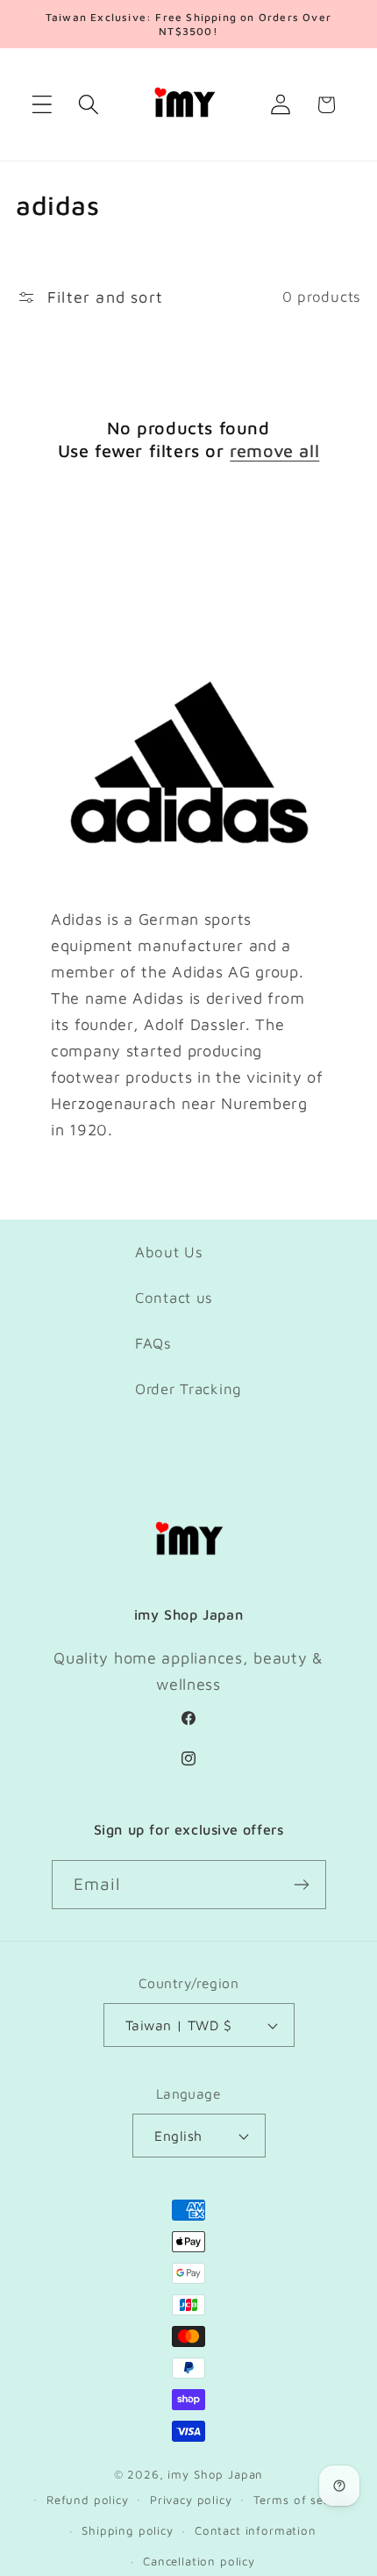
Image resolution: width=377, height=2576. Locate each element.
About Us (169, 1252)
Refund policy (88, 2500)
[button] (43, 105)
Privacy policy (191, 2500)
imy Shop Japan (215, 2474)
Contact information (256, 2530)
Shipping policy (128, 2530)
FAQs (153, 1343)
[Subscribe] (302, 1885)
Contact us (174, 1298)
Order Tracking (188, 1389)
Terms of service (302, 2500)
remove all (274, 451)
